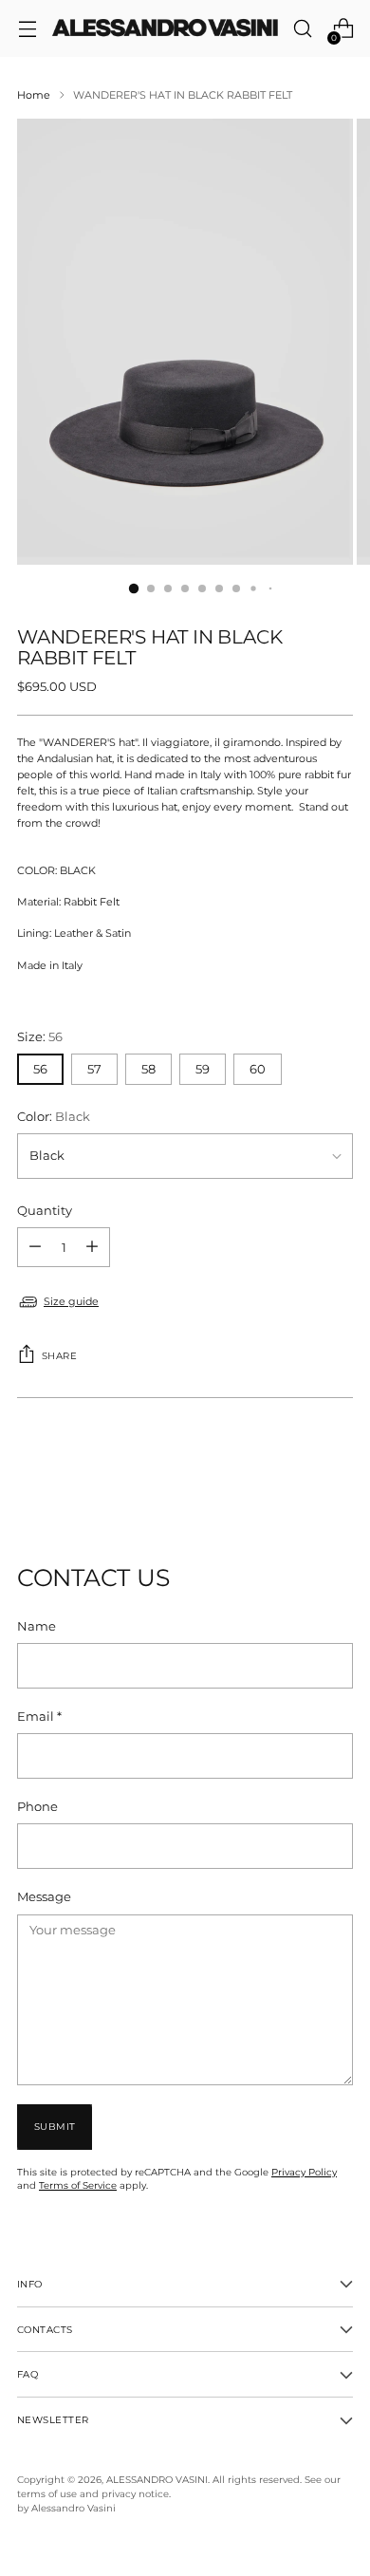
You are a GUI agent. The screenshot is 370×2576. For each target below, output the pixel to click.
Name (37, 1626)
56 (40, 1069)
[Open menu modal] (27, 29)
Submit (55, 2126)
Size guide (71, 1301)
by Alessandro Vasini (66, 2508)
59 (203, 1069)
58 (148, 1069)
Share (59, 1355)
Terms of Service (78, 2185)
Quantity (45, 1211)
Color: (54, 1117)
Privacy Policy (304, 2172)
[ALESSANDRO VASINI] (165, 28)
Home (34, 95)
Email (39, 1717)
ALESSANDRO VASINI (157, 2479)
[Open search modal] (302, 29)
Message (44, 1897)
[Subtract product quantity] (92, 1247)
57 (94, 1069)
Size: (40, 1037)
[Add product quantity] (35, 1247)
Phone (37, 1807)
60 (258, 1069)
